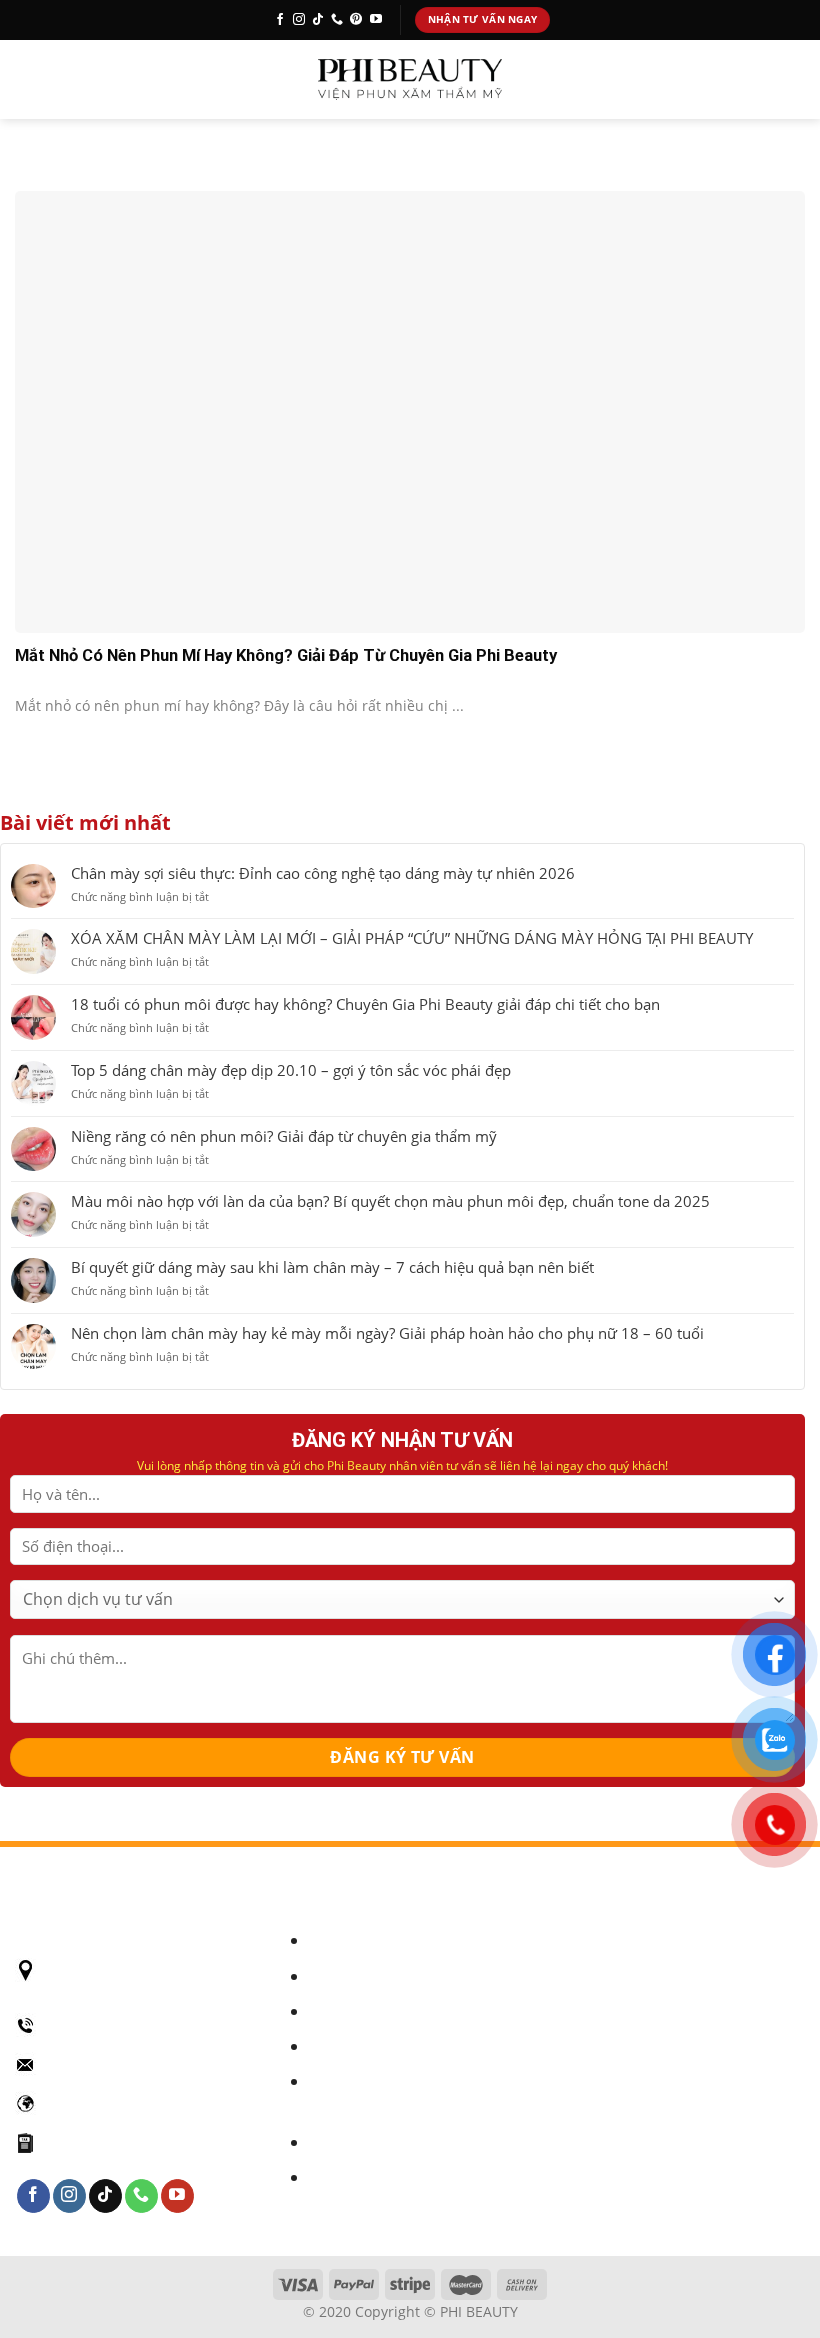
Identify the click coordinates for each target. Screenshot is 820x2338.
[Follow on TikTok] (318, 20)
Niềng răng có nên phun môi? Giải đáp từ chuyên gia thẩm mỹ (284, 1136)
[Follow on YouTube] (376, 20)
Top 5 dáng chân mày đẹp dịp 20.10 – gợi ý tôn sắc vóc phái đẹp (291, 1070)
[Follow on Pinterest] (356, 20)
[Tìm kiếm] (796, 80)
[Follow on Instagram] (299, 20)
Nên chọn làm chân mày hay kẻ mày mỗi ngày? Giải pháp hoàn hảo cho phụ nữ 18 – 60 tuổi (387, 1333)
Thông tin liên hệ (366, 2177)
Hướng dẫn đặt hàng (378, 2142)
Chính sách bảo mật (376, 1940)
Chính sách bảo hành (380, 1976)
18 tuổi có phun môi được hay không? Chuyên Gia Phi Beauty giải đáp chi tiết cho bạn (365, 1004)
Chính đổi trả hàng (372, 2011)
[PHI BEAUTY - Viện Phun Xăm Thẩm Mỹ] (410, 79)
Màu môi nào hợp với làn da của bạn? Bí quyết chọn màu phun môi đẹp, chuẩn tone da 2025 (390, 1201)
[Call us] (337, 20)
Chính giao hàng (364, 2046)
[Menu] (29, 79)
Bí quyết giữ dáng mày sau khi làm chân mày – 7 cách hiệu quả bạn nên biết (332, 1267)
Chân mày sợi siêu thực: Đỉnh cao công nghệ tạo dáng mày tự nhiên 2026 (323, 873)
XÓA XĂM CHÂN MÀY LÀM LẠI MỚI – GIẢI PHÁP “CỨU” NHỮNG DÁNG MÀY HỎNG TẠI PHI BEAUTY (412, 938)
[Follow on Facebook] (280, 20)
